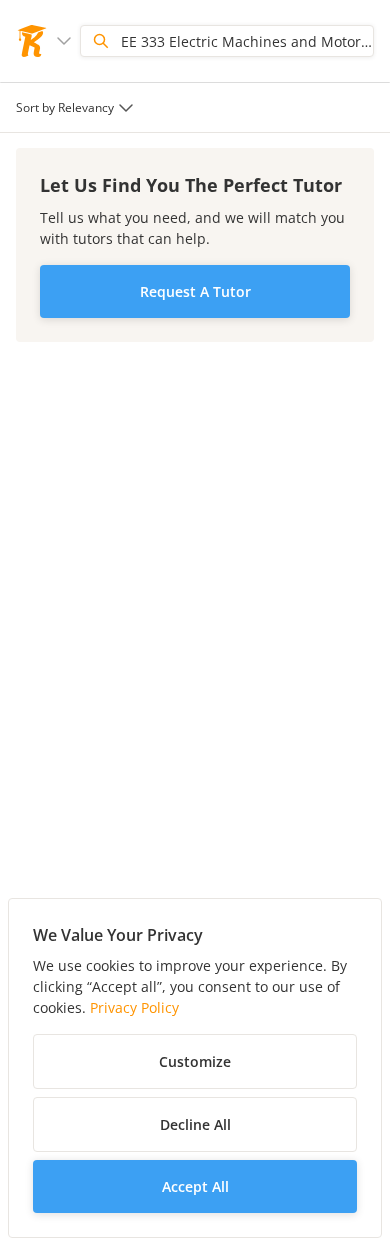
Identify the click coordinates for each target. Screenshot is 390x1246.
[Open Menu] (64, 41)
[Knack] (32, 41)
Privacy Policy (134, 1007)
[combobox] (77, 107)
